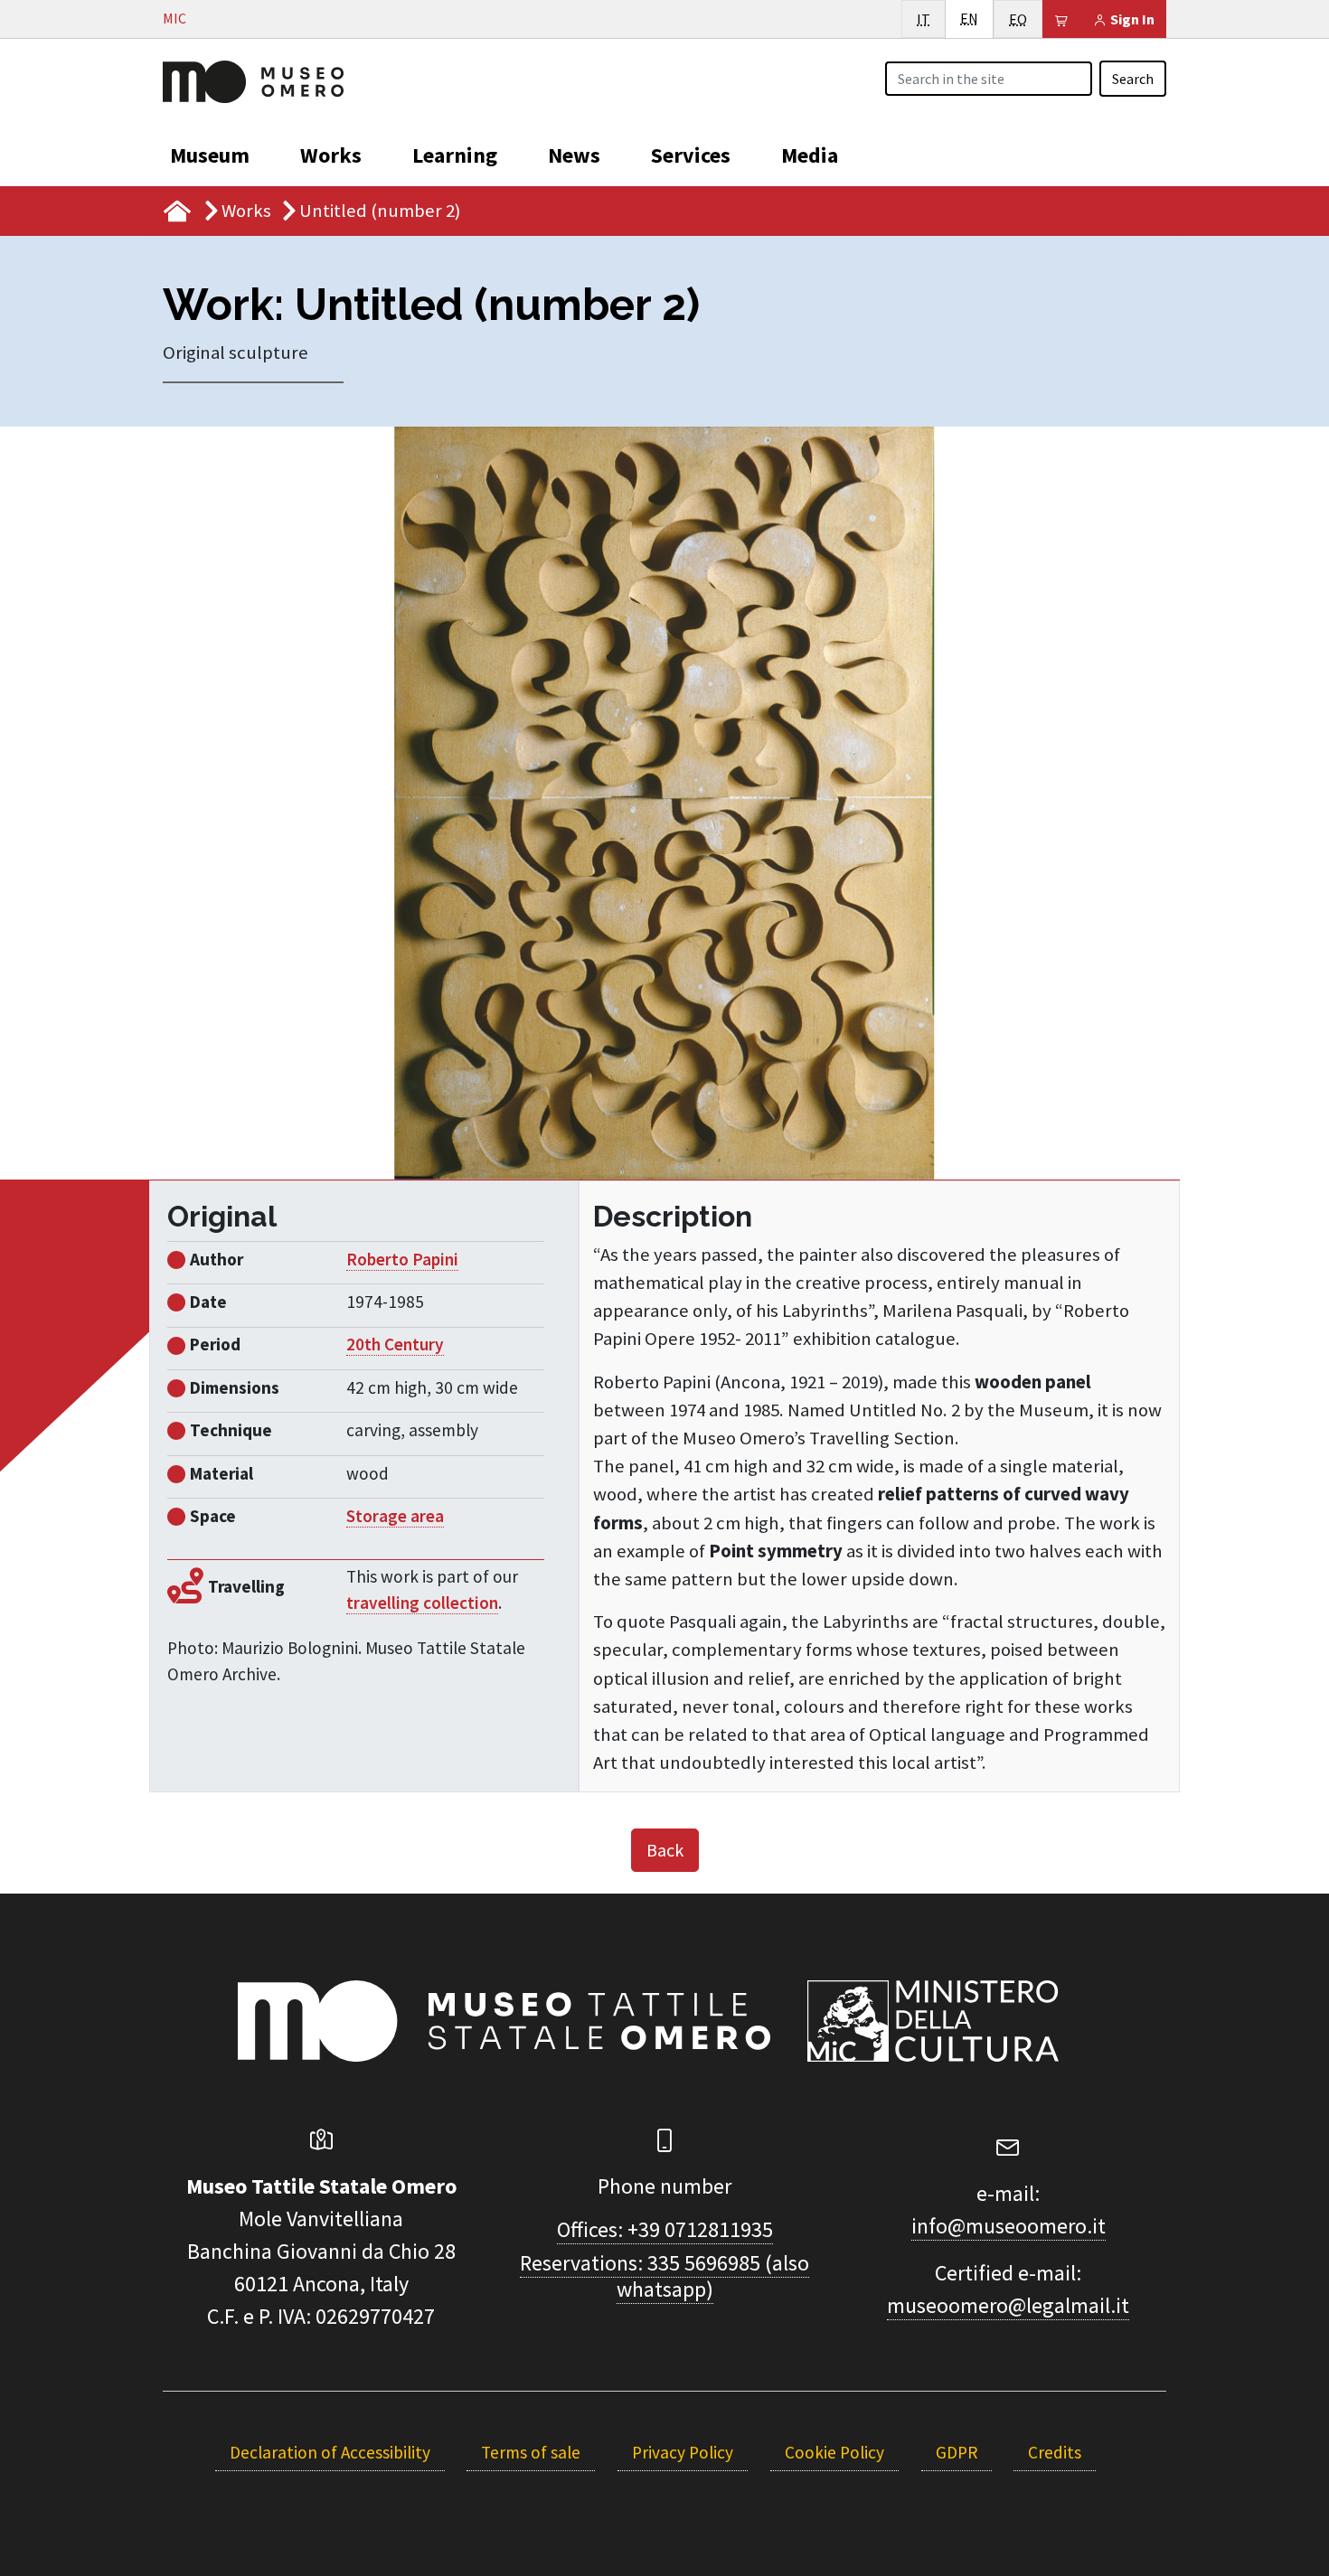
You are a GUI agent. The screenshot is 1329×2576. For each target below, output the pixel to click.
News (574, 155)
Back (665, 1850)
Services (691, 155)
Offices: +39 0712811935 (665, 2229)
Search (1133, 79)
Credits (1055, 2452)
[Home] (253, 80)
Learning (455, 155)
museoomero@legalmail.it (1008, 2305)
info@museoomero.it (1009, 2226)
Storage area (395, 1516)
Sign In (1131, 19)
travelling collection (422, 1603)
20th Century (395, 1344)
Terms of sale (531, 2452)
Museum (210, 155)
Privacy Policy (683, 2452)
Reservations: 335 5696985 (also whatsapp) (664, 2276)
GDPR (957, 2452)
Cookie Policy (834, 2452)
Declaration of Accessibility (330, 2452)
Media (810, 155)
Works (331, 155)
